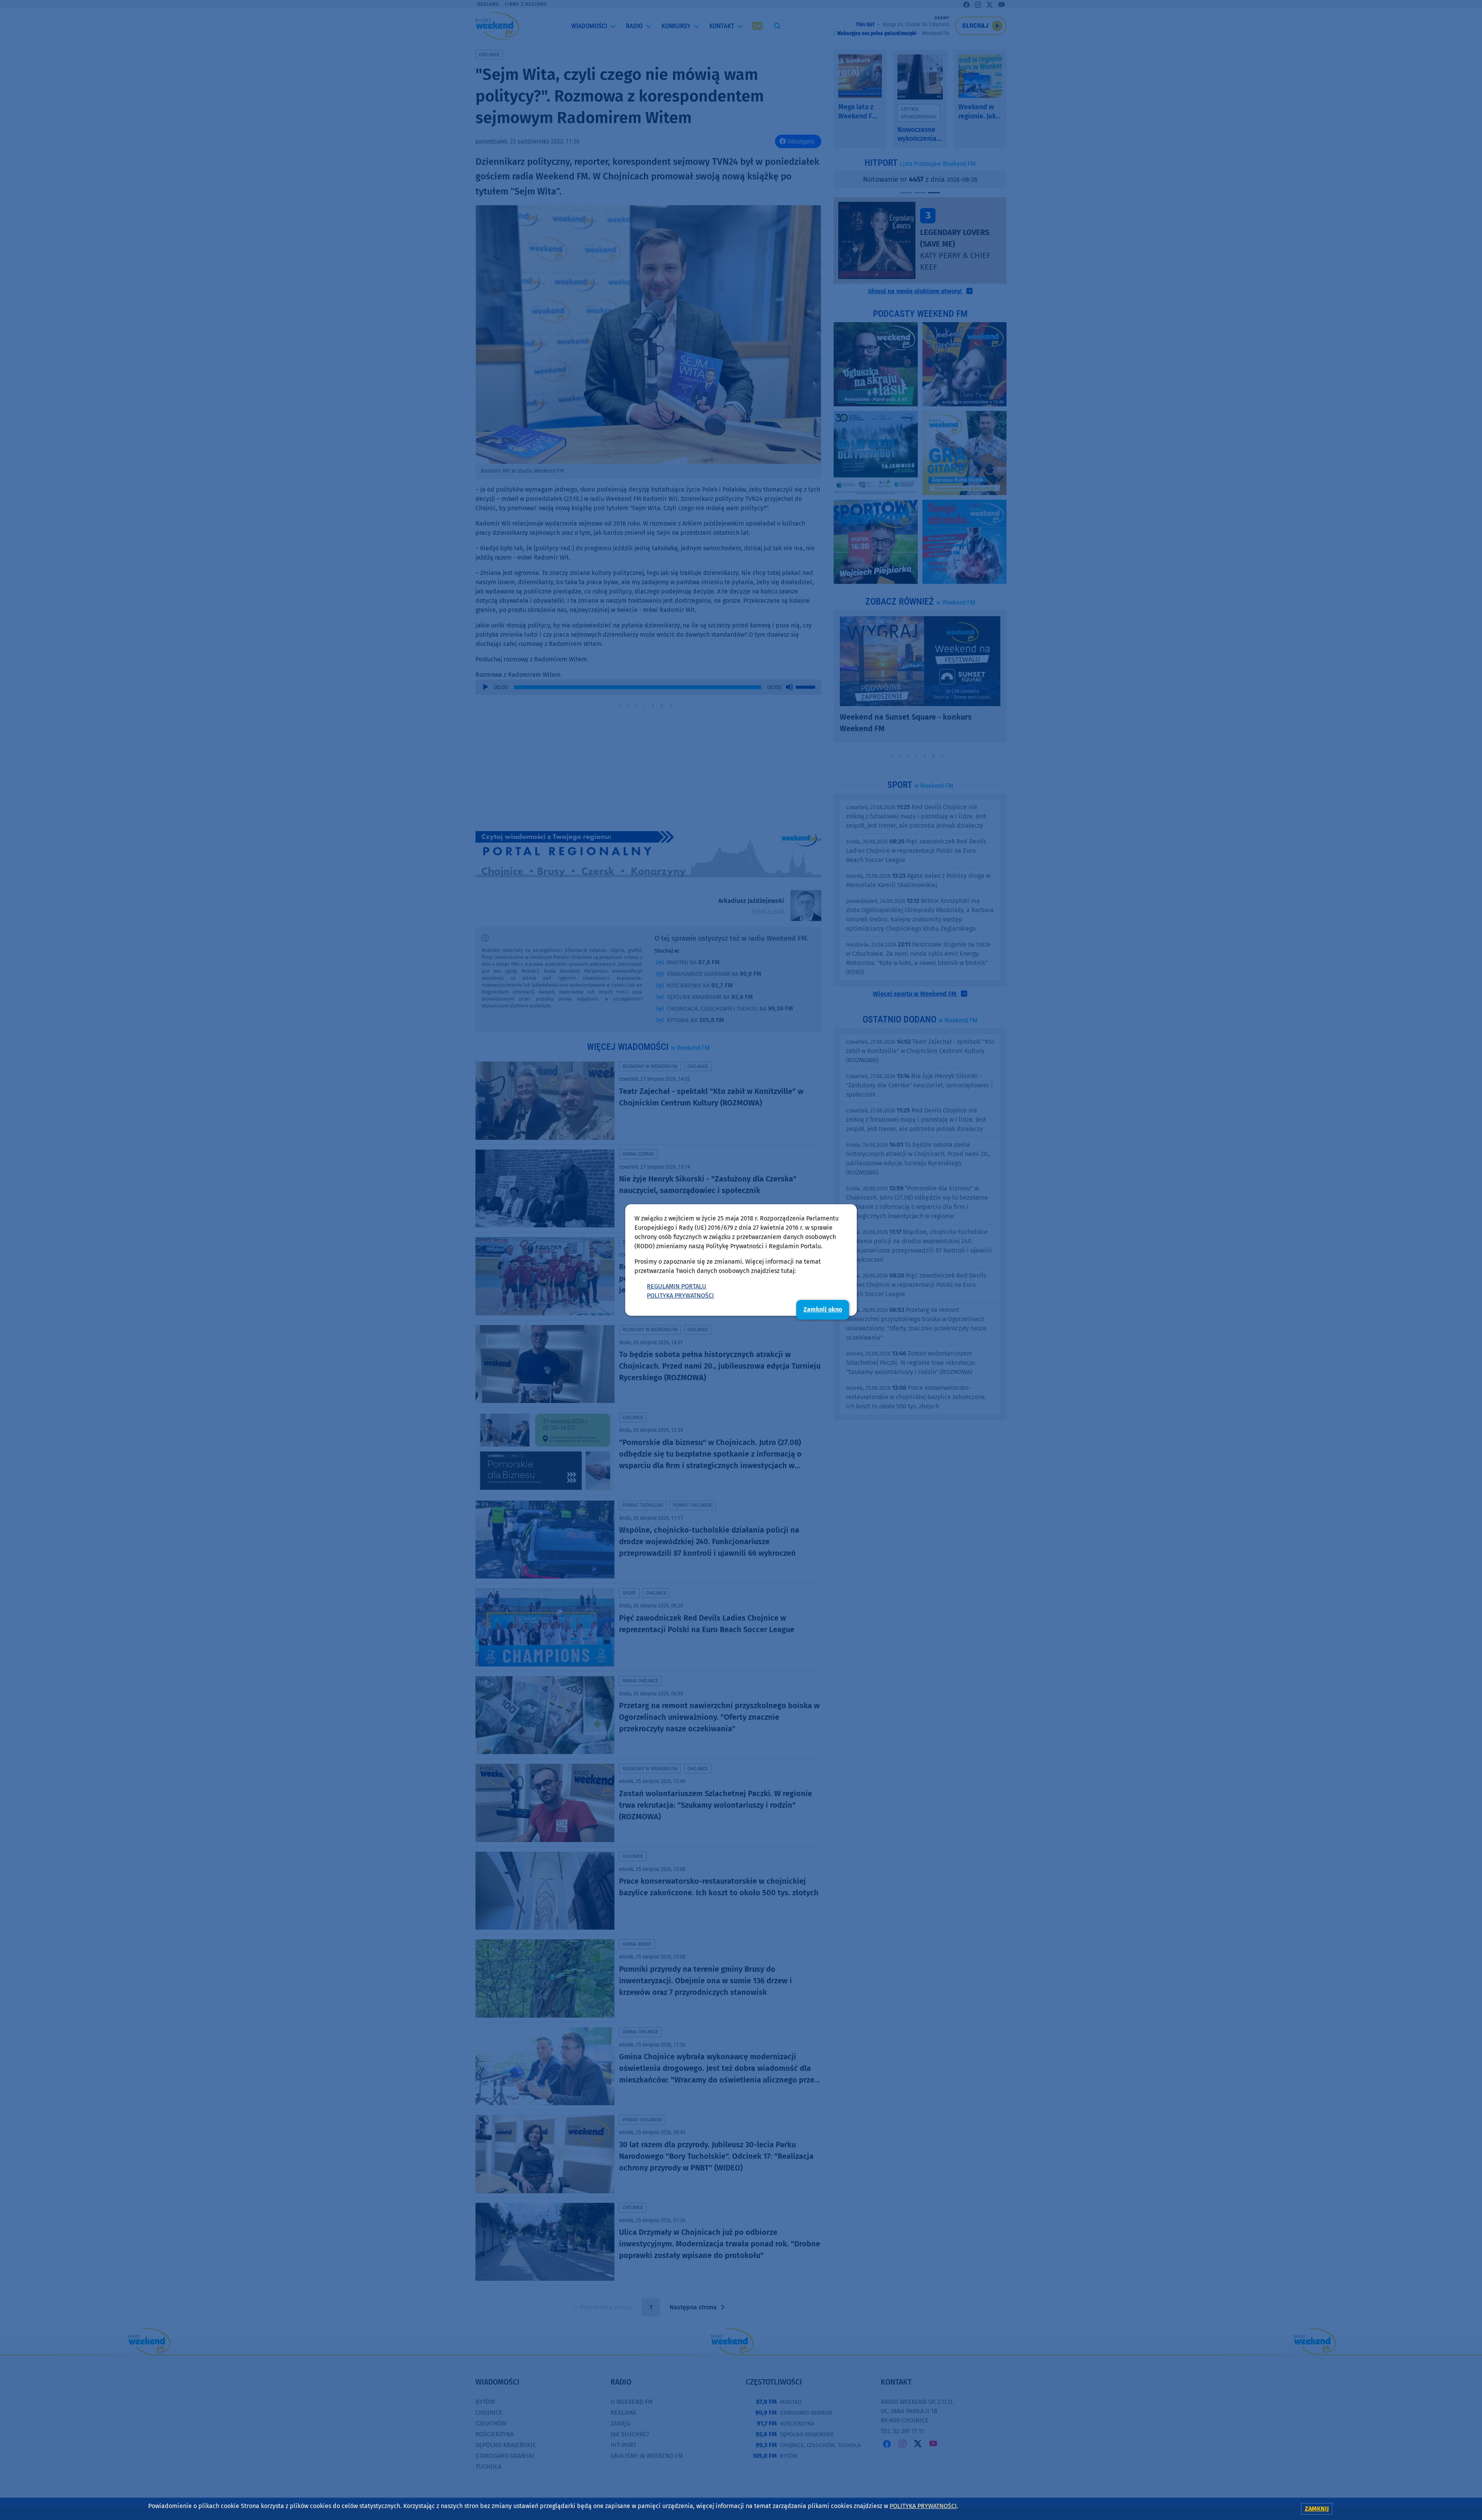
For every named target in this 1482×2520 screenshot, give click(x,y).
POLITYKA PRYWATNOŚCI (680, 1295)
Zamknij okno (823, 1309)
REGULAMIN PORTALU (677, 1286)
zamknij (1317, 2509)
